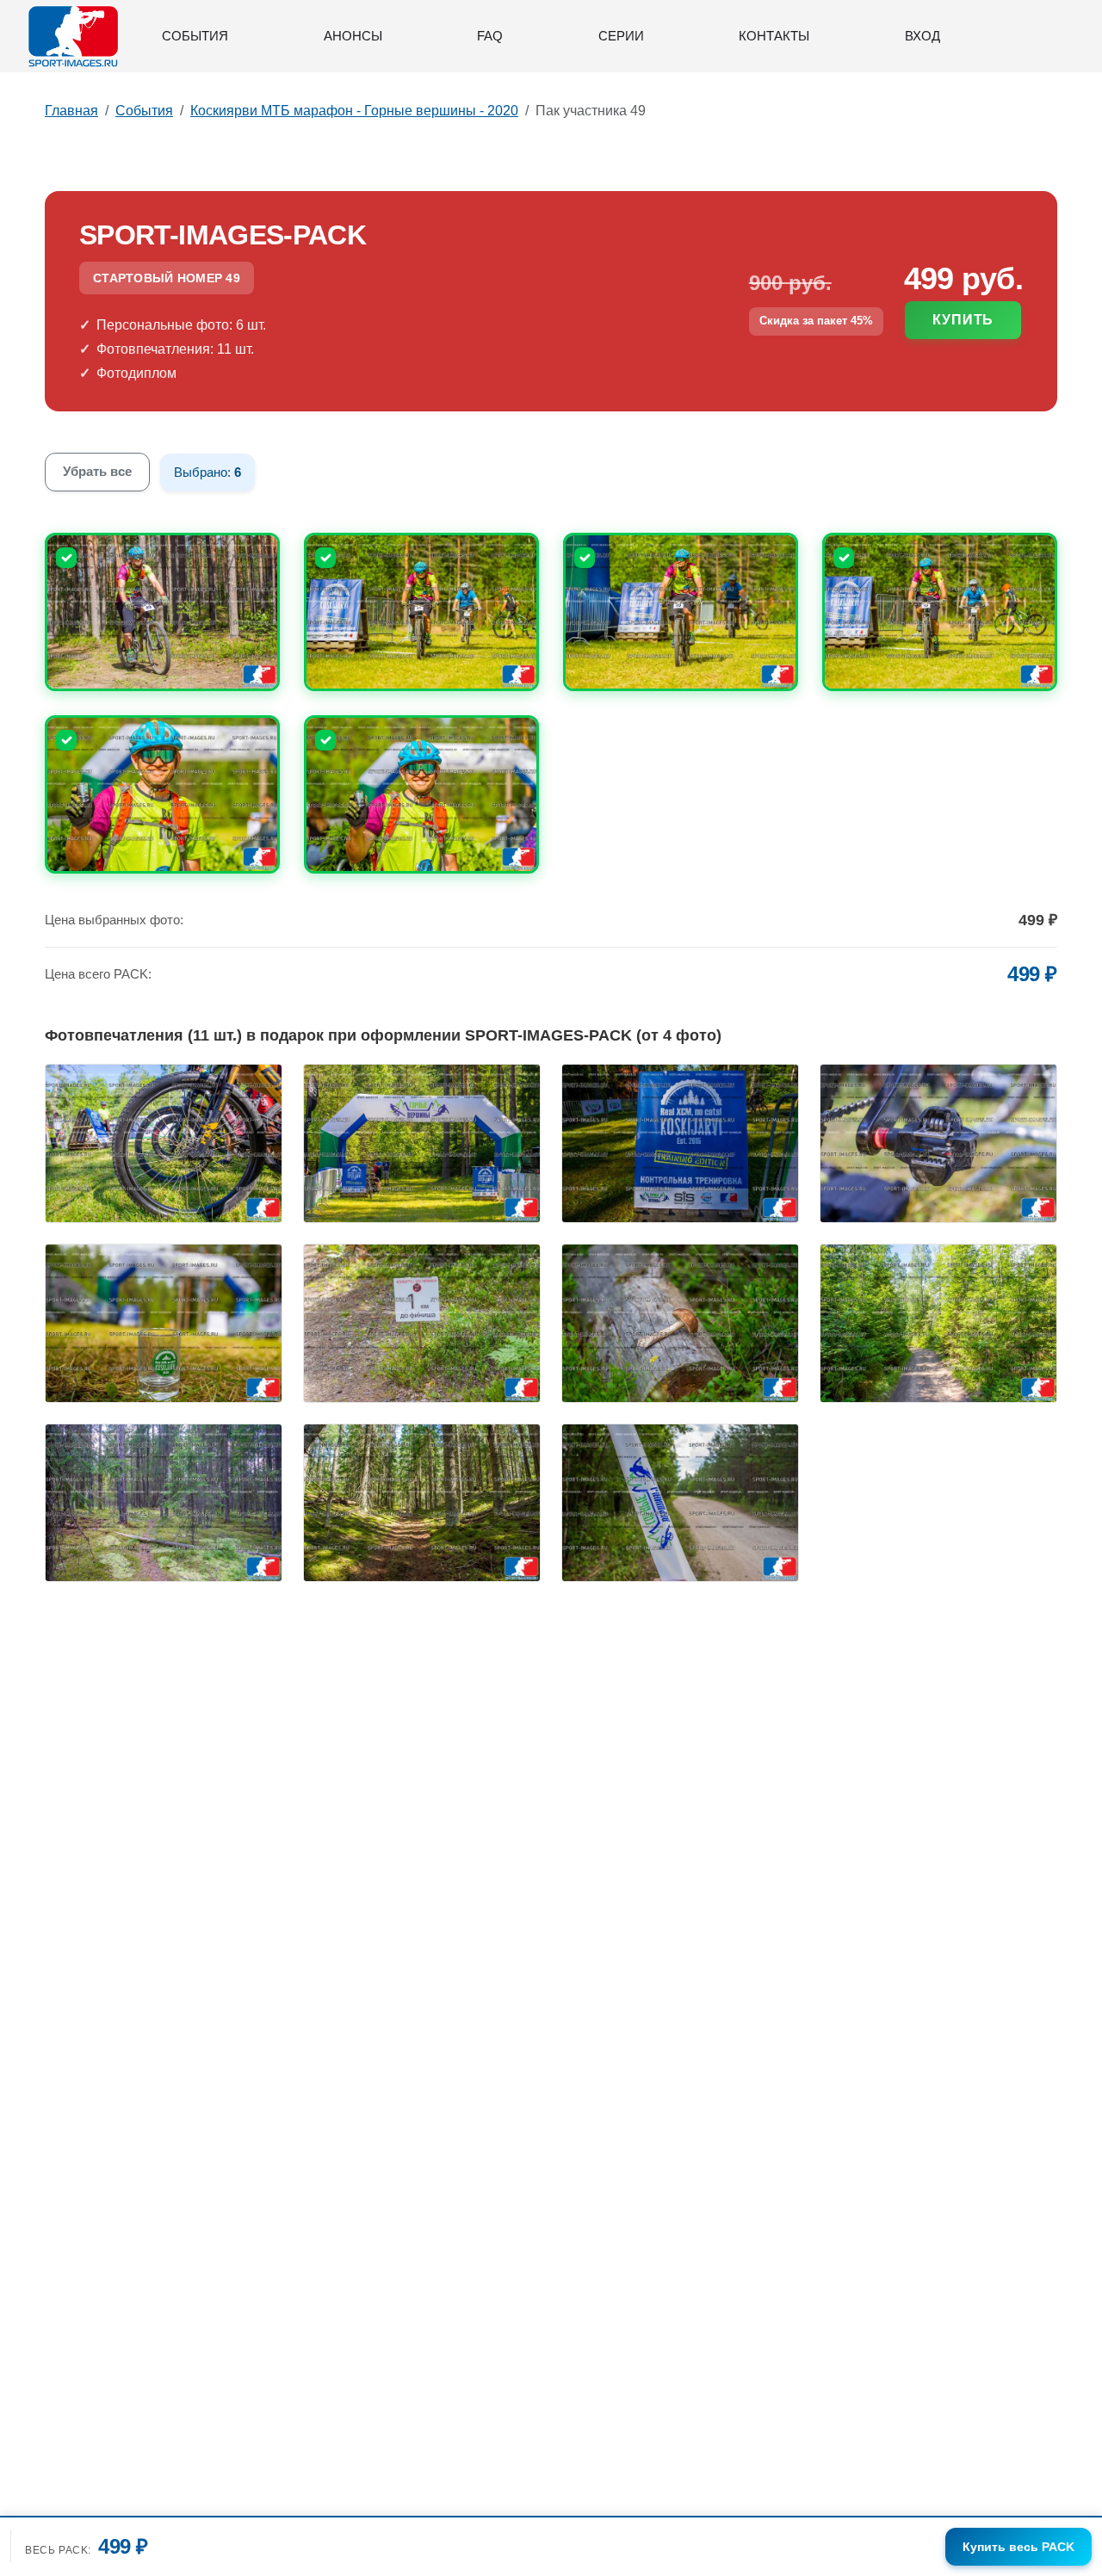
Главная (71, 111)
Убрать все (97, 471)
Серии (621, 36)
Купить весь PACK (1018, 2547)
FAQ (490, 36)
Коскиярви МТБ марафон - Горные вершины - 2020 (354, 111)
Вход (922, 36)
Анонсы (353, 36)
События (195, 36)
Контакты (774, 36)
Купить (963, 320)
